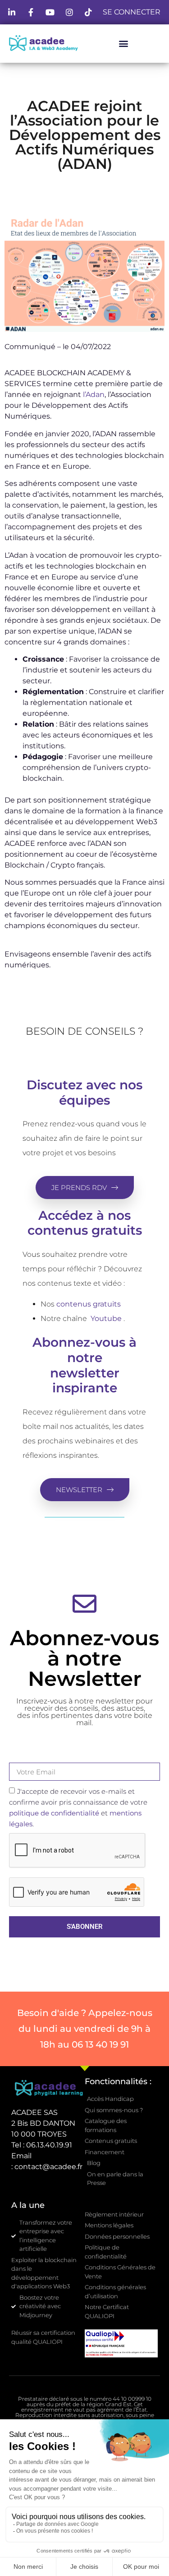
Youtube (106, 1318)
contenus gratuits (89, 1304)
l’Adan (94, 394)
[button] (123, 43)
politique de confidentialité (54, 1813)
